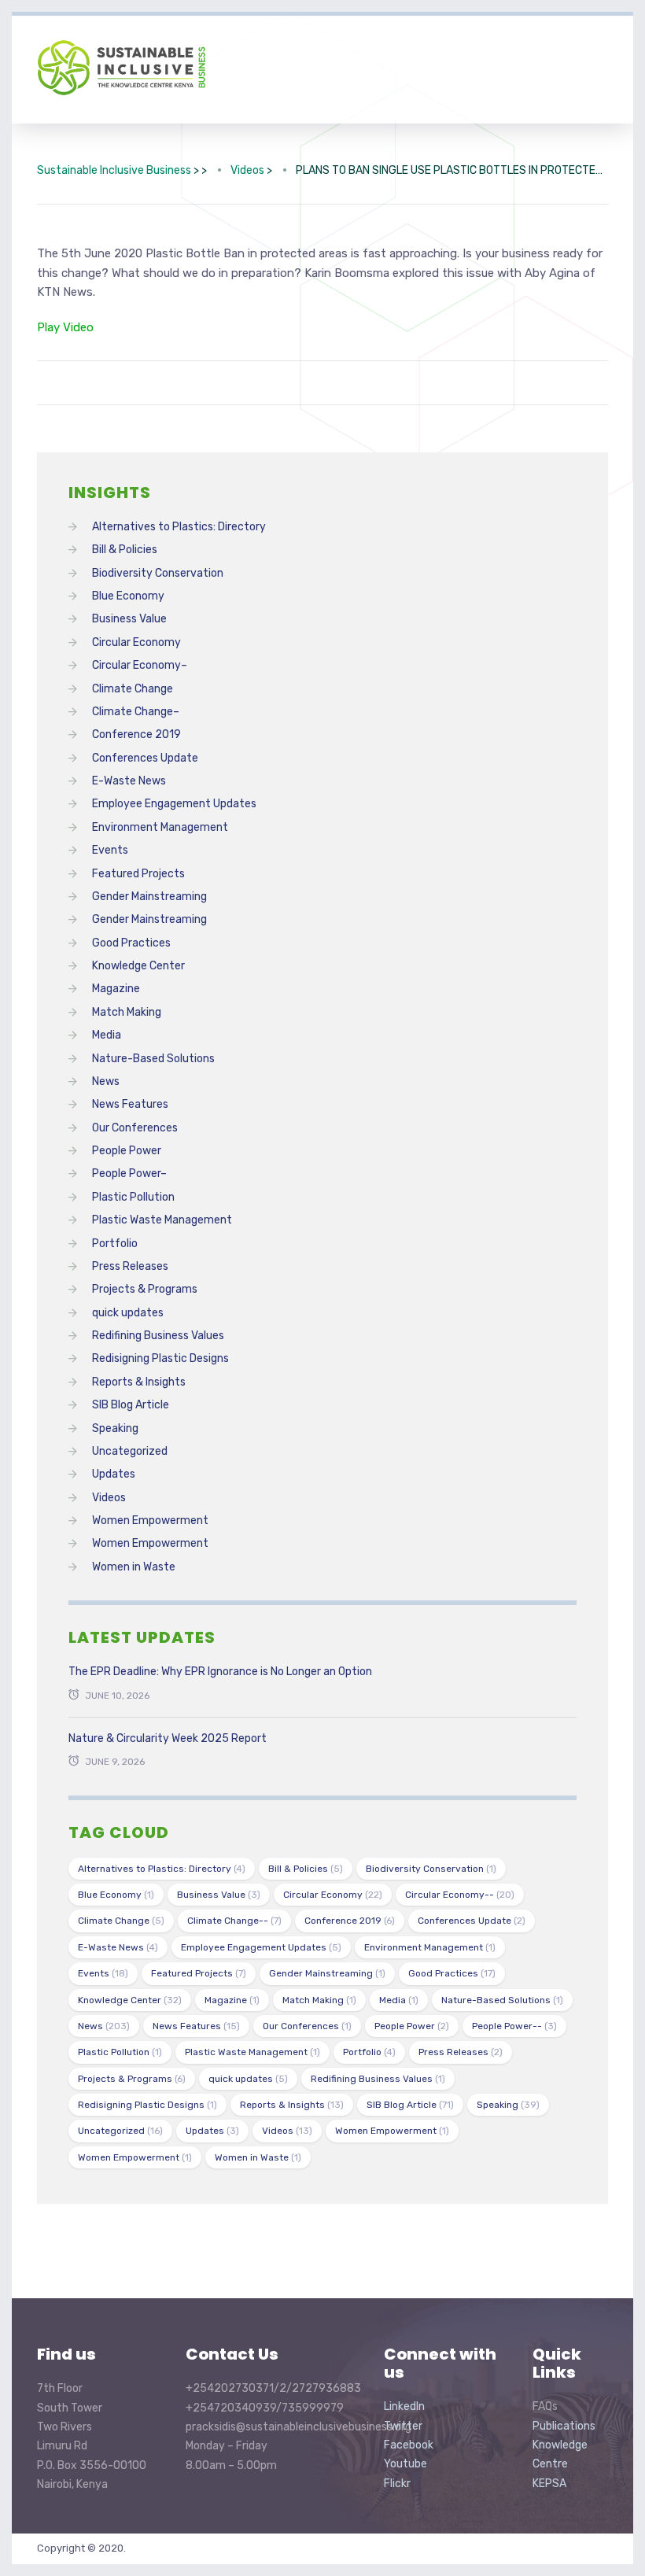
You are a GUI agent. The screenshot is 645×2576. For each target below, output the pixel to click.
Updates (114, 1474)
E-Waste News (129, 781)
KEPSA (549, 2484)
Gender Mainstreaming (149, 897)
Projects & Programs (145, 1289)
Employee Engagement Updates (174, 804)
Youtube (405, 2464)
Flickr (397, 2484)
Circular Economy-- (460, 1895)
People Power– (129, 1174)
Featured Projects (138, 874)
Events (110, 850)
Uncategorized (130, 1451)
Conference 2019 (136, 734)
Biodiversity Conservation (158, 573)
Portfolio (115, 1244)
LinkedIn (404, 2406)
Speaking (115, 1428)
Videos (109, 1498)
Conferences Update (145, 758)
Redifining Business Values (158, 1336)
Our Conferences (135, 1128)
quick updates (128, 1313)
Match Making (127, 1012)
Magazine (116, 989)
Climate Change (133, 689)
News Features (130, 1104)
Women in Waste (134, 1567)
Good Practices (131, 943)
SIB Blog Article (131, 1405)
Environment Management (160, 827)
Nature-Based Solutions (153, 1059)
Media (107, 1035)
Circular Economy (136, 642)
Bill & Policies (125, 550)
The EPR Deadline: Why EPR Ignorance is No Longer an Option (220, 1672)
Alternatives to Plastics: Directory (179, 527)
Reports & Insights (139, 1382)
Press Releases (130, 1266)
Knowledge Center (138, 966)
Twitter (403, 2426)
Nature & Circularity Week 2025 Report (168, 1738)
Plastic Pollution (133, 1197)
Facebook (409, 2445)
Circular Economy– (140, 665)
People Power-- (514, 2026)
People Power (127, 1151)
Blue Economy (128, 596)
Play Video (65, 327)
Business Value (129, 619)
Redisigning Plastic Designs (160, 1358)
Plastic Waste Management (162, 1220)
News (106, 1081)
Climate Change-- (234, 1921)
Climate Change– (136, 712)
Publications (564, 2426)
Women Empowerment (150, 1521)
